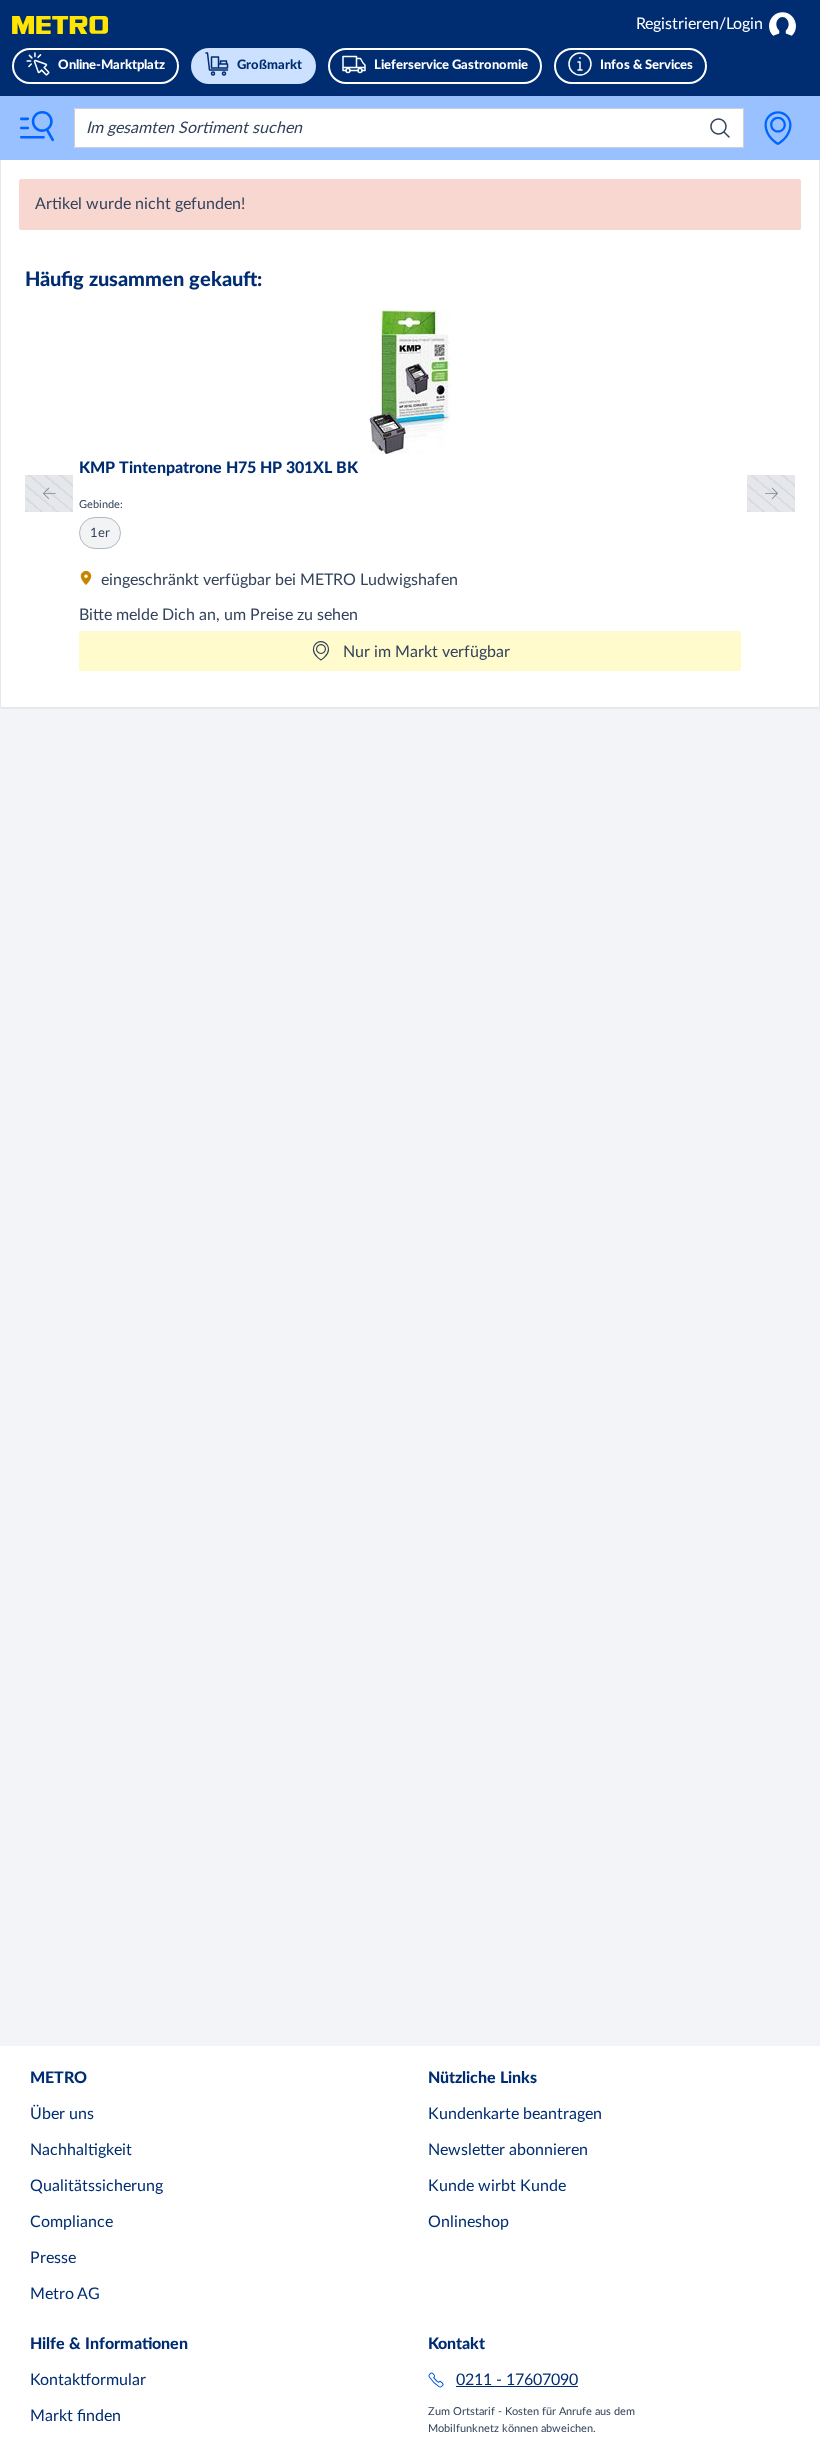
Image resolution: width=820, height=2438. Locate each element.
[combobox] (409, 128)
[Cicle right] (771, 493)
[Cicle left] (49, 493)
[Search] (720, 128)
